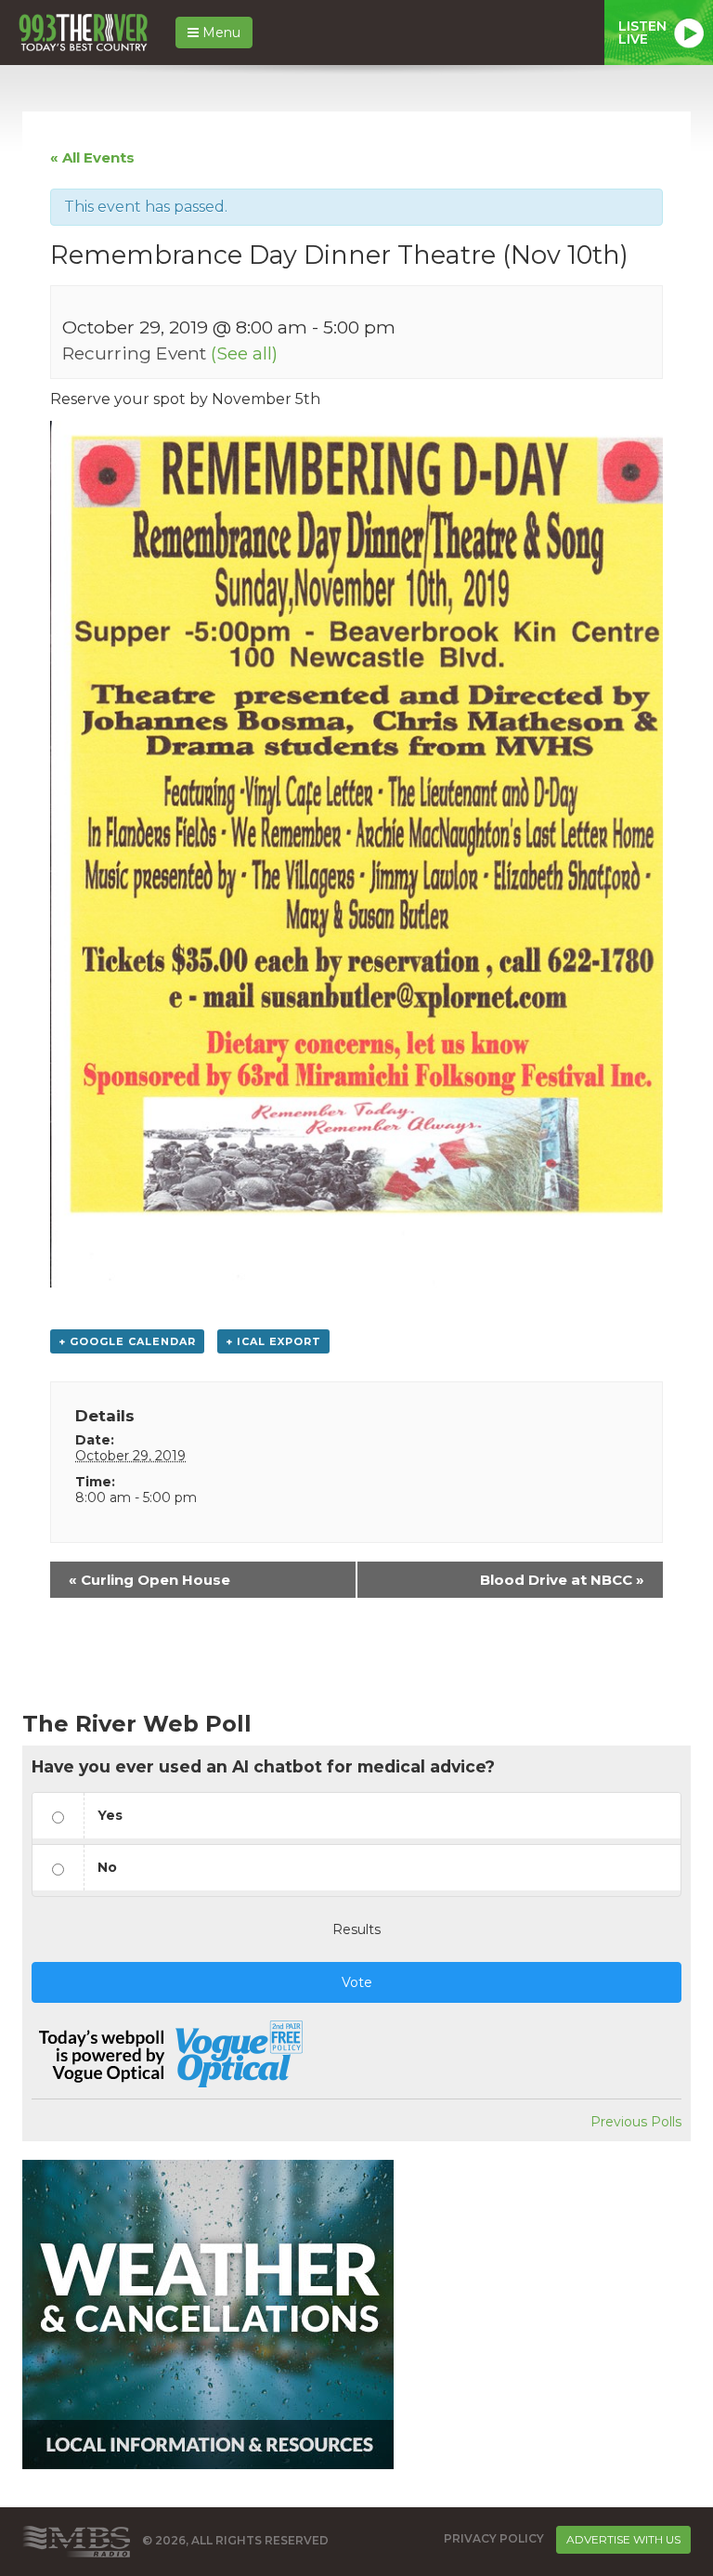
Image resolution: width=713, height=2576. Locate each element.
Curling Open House (149, 1580)
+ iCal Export (273, 1341)
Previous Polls (636, 2122)
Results (356, 1929)
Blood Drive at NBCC (562, 1580)
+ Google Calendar (127, 1341)
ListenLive (642, 33)
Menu (220, 33)
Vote (357, 1982)
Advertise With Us (623, 2539)
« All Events (92, 157)
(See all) (244, 353)
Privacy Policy (494, 2539)
